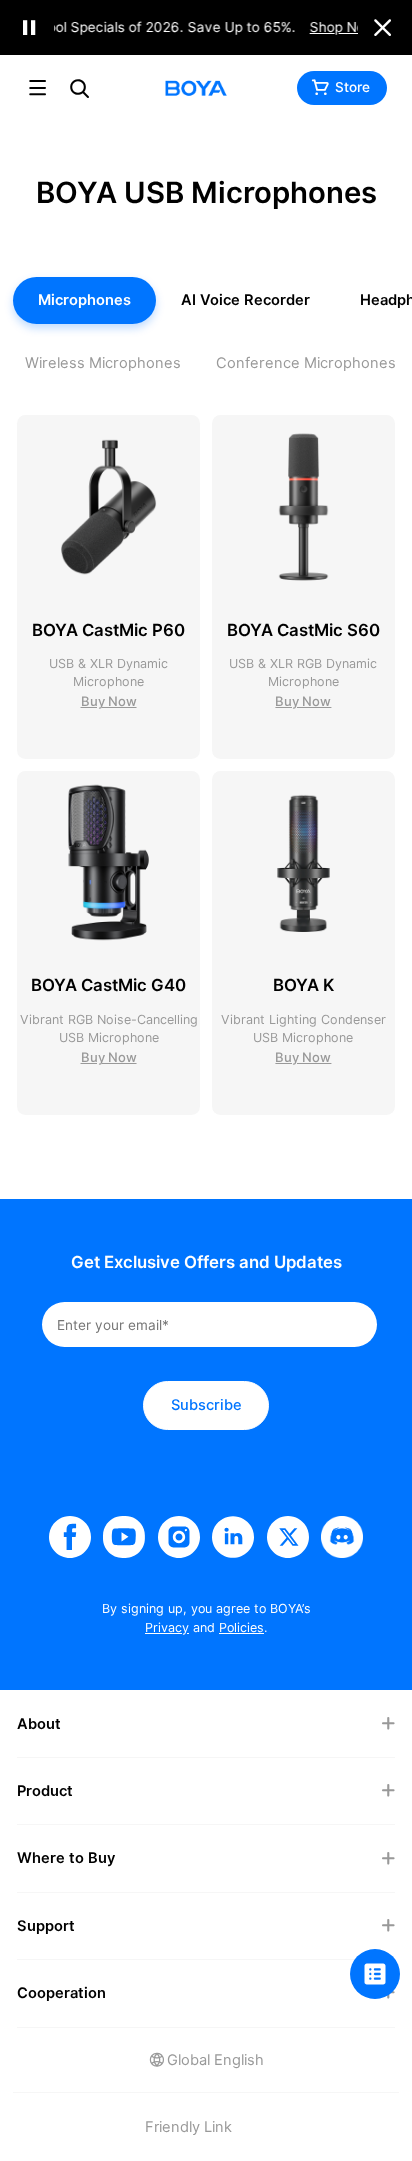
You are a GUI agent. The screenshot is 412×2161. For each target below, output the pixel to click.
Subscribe (206, 1404)
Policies (241, 1627)
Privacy (167, 1627)
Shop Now (342, 27)
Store (352, 87)
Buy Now (109, 701)
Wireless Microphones (103, 362)
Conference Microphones (306, 362)
